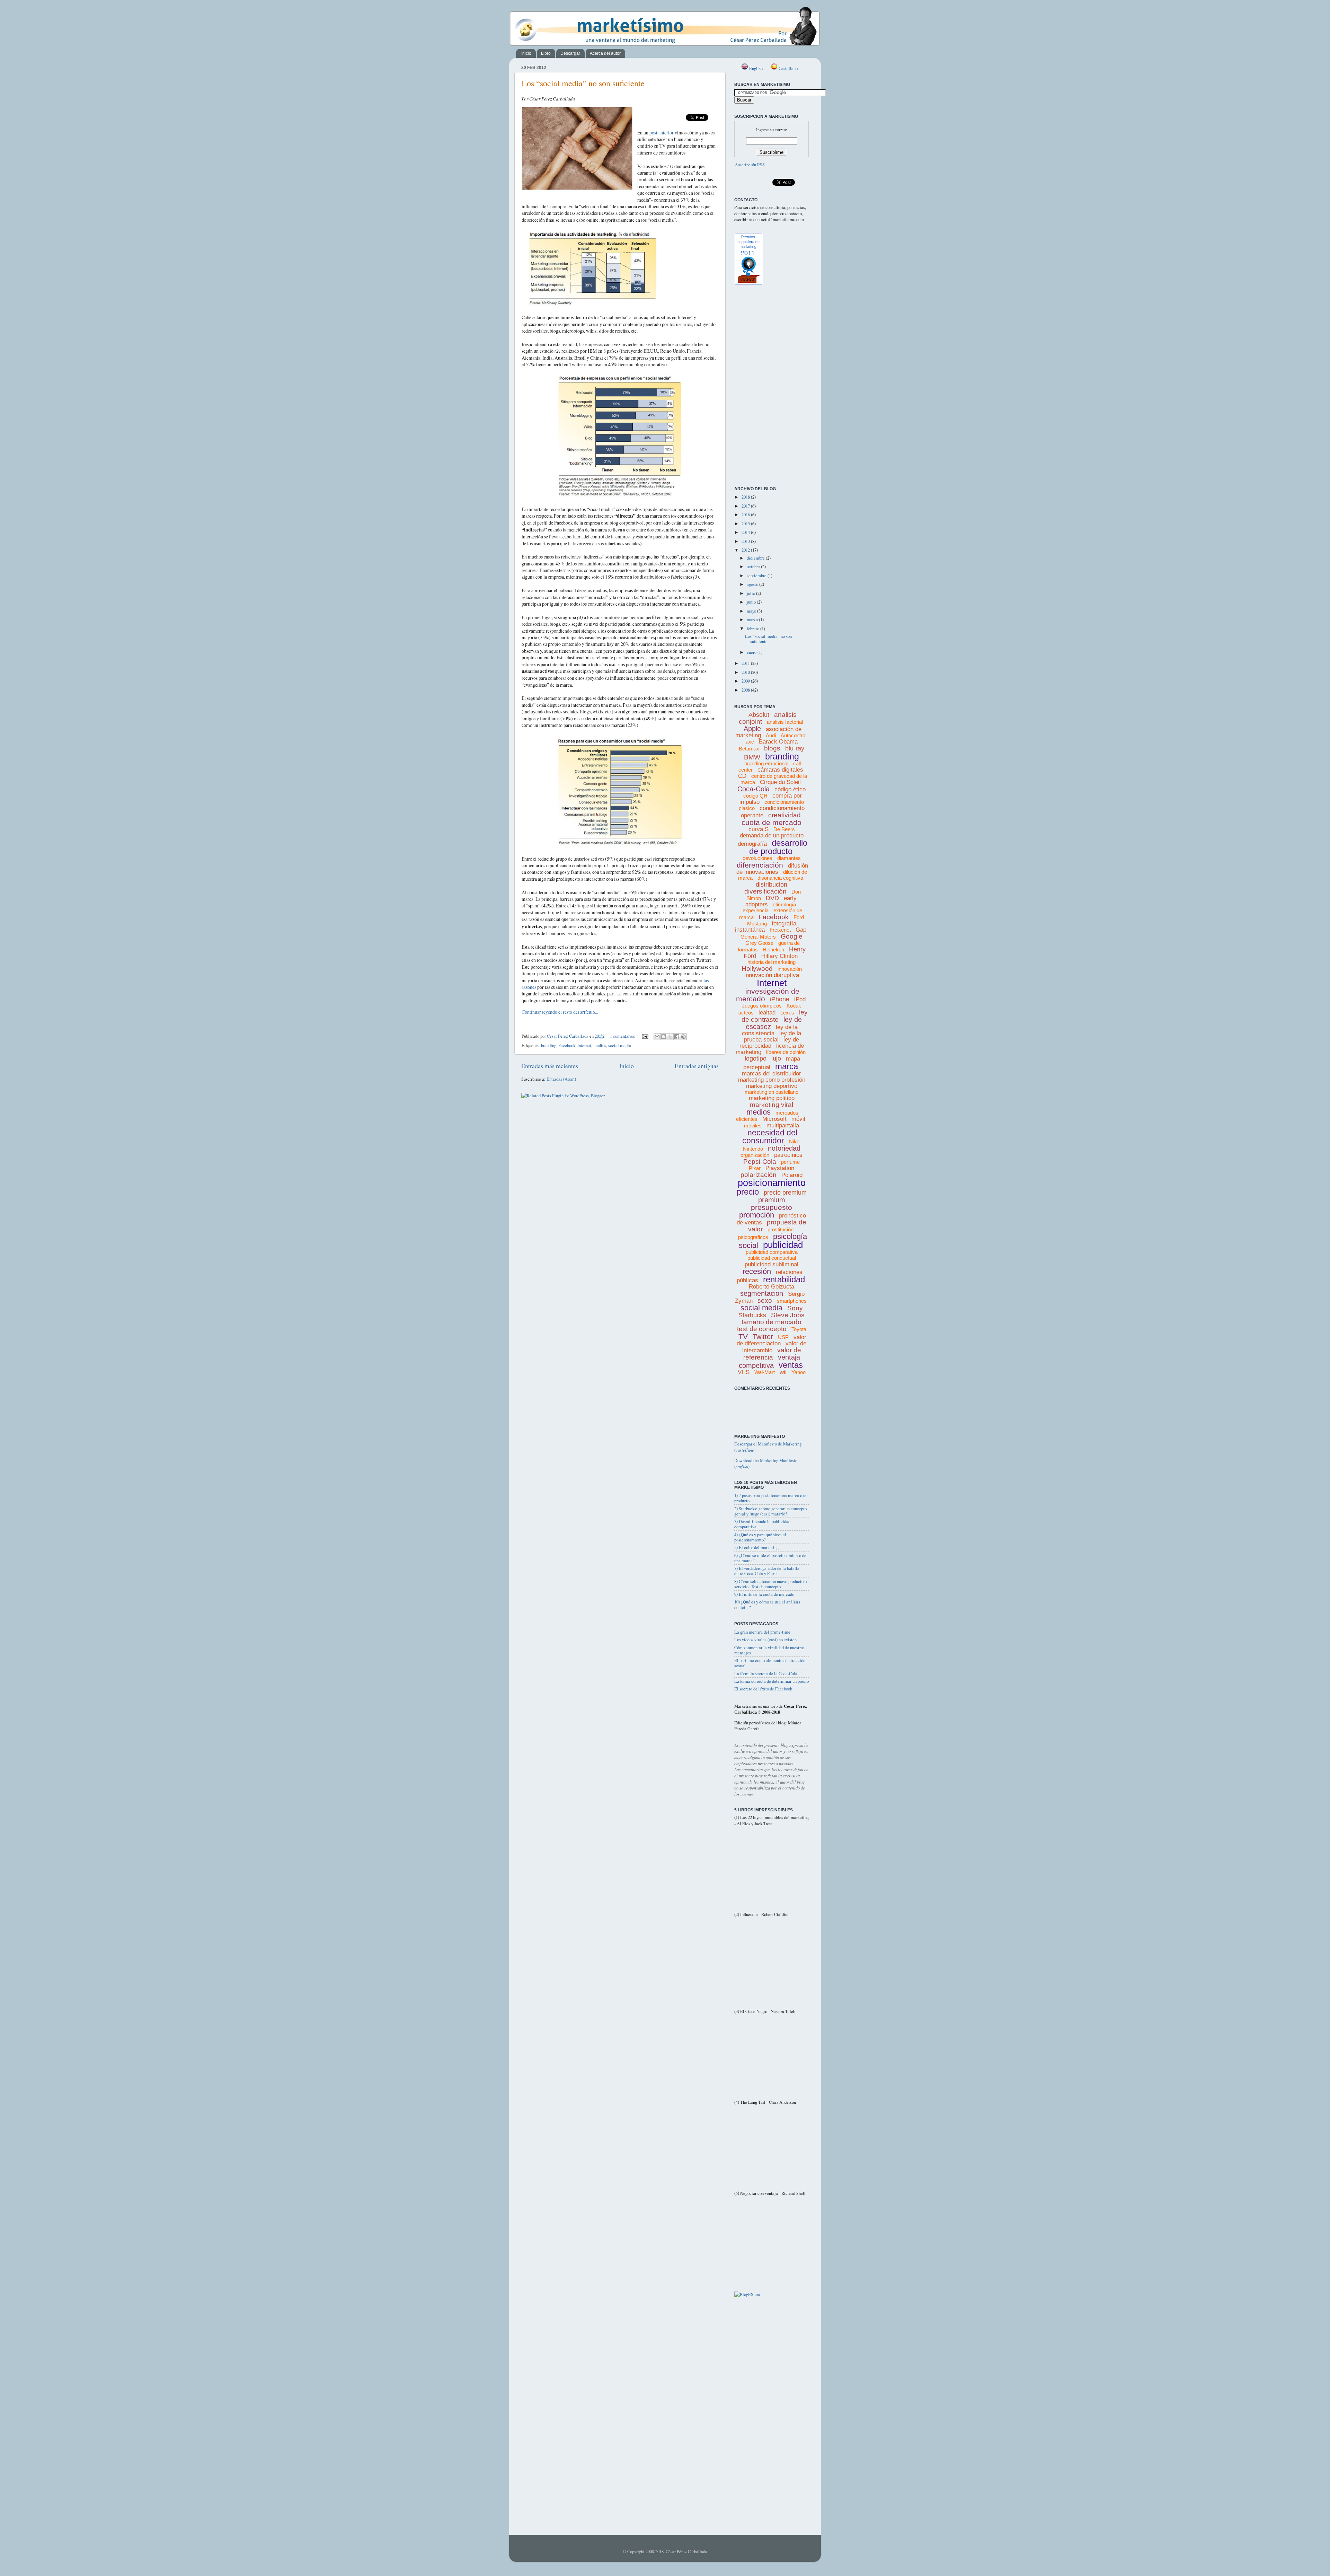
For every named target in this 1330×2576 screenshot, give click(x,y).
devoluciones (757, 858)
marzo (753, 620)
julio (751, 593)
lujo (776, 1058)
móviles (753, 1126)
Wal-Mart (765, 1372)
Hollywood (757, 969)
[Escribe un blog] (664, 1037)
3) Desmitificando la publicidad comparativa (762, 1524)
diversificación (765, 891)
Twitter (763, 1337)
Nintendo (753, 1149)
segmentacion (762, 1293)
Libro (546, 53)
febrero (753, 629)
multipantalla (783, 1126)
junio (752, 602)
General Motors (758, 937)
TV (743, 1337)
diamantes (789, 858)
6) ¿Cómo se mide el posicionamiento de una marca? (770, 1558)
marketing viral (772, 1105)
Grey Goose (759, 943)
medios (600, 1045)
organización (755, 1155)
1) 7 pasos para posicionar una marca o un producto (771, 1498)
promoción (757, 1215)
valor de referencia (772, 1354)
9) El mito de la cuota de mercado (764, 1594)
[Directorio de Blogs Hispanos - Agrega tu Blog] (747, 2294)
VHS (744, 1372)
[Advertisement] (765, 448)
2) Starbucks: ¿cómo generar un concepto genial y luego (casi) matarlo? (770, 1511)
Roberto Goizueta (772, 1287)
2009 (746, 681)
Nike (794, 1141)
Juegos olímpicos (762, 1006)
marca (787, 1066)
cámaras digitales (780, 770)
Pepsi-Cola (760, 1162)
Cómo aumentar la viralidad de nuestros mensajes (769, 1650)
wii (783, 1372)
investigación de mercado (768, 995)
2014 (746, 532)
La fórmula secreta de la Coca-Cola (766, 1674)
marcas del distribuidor (772, 1074)
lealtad (767, 1013)
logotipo (756, 1058)
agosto (753, 584)
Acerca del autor (605, 53)
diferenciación (760, 865)
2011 (746, 663)
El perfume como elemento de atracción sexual (770, 1663)
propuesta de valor (777, 1226)
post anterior (662, 133)
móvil (798, 1119)
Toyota (799, 1329)
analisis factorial (785, 722)
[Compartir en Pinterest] (683, 1037)
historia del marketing (772, 962)
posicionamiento (772, 1183)
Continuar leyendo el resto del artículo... (560, 1012)
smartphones (792, 1301)
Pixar (755, 1168)
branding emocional (766, 763)
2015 (746, 524)
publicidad (783, 1245)
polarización (759, 1175)
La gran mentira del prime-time (762, 1632)
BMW (752, 757)
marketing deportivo (772, 1086)
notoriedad (784, 1148)
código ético (790, 789)
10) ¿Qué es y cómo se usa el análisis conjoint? (767, 1604)
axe (750, 742)
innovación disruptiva (772, 975)
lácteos (746, 1013)
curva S (759, 829)
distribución (772, 885)
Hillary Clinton (779, 956)
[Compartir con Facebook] (677, 1037)
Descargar (570, 53)
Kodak (794, 1006)
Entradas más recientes (550, 1066)
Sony (795, 1308)
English (755, 68)
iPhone (780, 999)
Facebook (567, 1045)
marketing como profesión (772, 1080)
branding (549, 1045)
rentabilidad (784, 1279)
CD (742, 776)
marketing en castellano (772, 1092)
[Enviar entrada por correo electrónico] (645, 1036)
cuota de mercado (772, 822)
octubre (754, 567)
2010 (746, 672)
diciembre (756, 558)
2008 (746, 690)
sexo (765, 1300)
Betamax (749, 749)
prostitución (781, 1229)
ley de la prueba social (773, 1036)
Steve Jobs (788, 1315)
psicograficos (753, 1237)
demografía (752, 844)
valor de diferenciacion (772, 1340)
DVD (772, 898)
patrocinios (788, 1155)
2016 (746, 515)
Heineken (773, 949)
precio (748, 1192)
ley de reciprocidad (769, 1043)
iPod (800, 999)
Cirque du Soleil (780, 782)
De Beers (784, 829)
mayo (752, 611)
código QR (755, 796)
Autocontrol (793, 735)
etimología (784, 904)
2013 (746, 541)
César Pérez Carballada (568, 1036)
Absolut (759, 715)
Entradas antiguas (697, 1066)
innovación (790, 969)
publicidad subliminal (772, 1264)
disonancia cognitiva (780, 878)
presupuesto (772, 1207)
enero (752, 652)
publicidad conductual (772, 1258)
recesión (757, 1271)
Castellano (788, 68)
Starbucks (752, 1315)
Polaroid (792, 1175)
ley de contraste (775, 1016)
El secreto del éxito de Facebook (763, 1689)
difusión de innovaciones (772, 869)
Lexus (787, 1013)
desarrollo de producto (778, 847)
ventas (791, 1365)
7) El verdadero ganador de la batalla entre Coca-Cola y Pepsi (767, 1571)
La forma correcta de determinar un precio (772, 1681)
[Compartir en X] (670, 1037)
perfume (790, 1162)
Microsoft (774, 1119)
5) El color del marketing (756, 1548)
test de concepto (762, 1329)
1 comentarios (622, 1036)
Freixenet (780, 930)
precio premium (785, 1193)
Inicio (526, 53)
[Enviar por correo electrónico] (657, 1037)
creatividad (784, 815)
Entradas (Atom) (561, 1079)
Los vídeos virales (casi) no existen (765, 1640)
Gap (801, 930)
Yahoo (799, 1372)
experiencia (756, 910)
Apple (752, 729)
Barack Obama (778, 742)
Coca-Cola (753, 789)
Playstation (780, 1168)
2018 (746, 497)
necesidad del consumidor (770, 1137)
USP (783, 1337)
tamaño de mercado (772, 1322)
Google (792, 936)
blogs (772, 748)
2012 (746, 550)
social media (620, 1045)
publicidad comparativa (772, 1252)
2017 (746, 506)
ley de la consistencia (770, 1030)
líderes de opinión (786, 1052)
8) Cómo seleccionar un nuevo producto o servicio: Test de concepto (770, 1584)
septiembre (757, 576)
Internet (584, 1045)
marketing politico (772, 1098)
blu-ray (795, 748)
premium (772, 1200)
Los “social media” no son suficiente (583, 83)
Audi (771, 735)
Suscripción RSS (750, 165)
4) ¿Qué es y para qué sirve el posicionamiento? (760, 1537)
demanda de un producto (772, 836)
